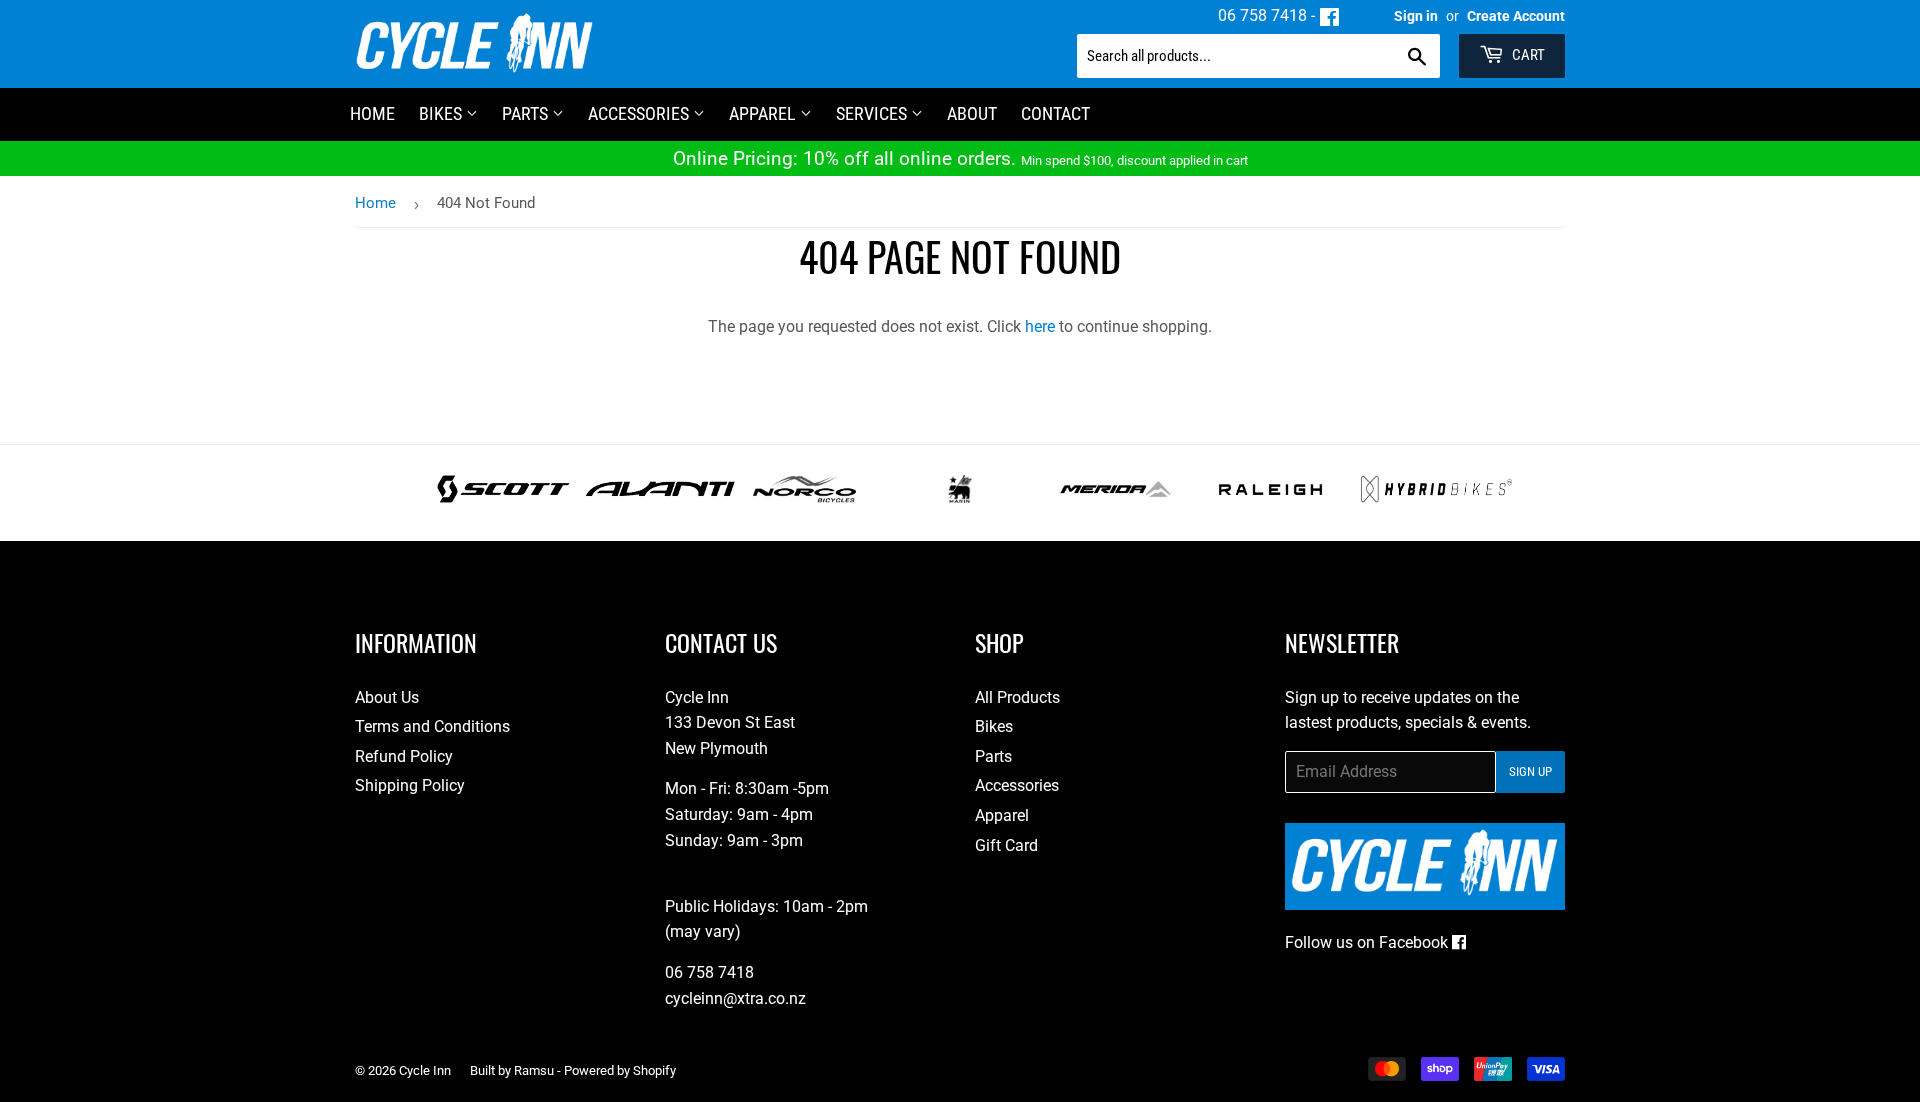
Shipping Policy (410, 785)
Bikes (442, 113)
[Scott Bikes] (503, 497)
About (972, 113)
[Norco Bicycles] (804, 497)
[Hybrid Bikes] (1436, 497)
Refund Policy (404, 756)
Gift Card (1006, 845)
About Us (387, 697)
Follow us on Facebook (1368, 942)
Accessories (640, 113)
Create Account (1516, 16)
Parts (527, 113)
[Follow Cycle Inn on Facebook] (1329, 15)
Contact (1055, 113)
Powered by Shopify (620, 1070)
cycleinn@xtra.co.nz (735, 998)
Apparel (764, 113)
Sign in (1416, 16)
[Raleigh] (1270, 497)
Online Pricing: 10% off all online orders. (960, 158)
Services (873, 113)
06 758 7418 (1262, 15)
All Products (1017, 697)
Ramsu (534, 1070)
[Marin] (960, 497)
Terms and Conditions (432, 726)
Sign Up (1530, 771)
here (1040, 326)
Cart (1527, 55)
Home (375, 203)
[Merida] (1115, 497)
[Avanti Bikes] (660, 497)
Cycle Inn (425, 1070)
